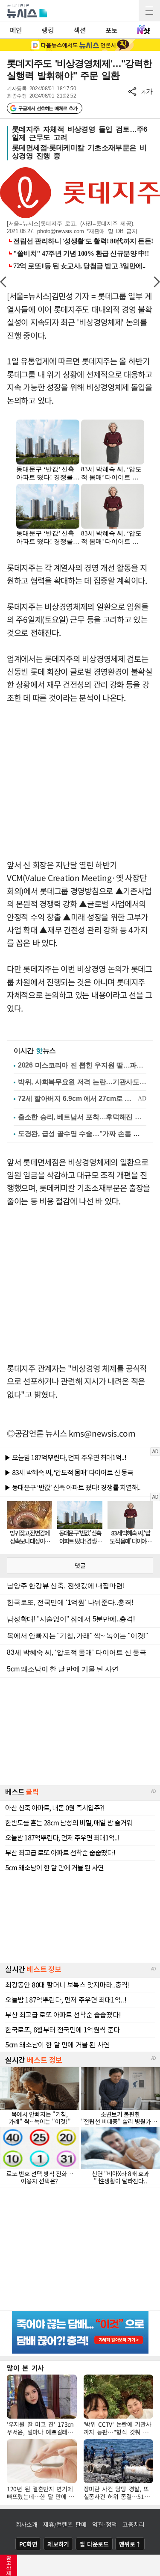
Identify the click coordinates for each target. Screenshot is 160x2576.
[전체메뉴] (149, 11)
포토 (112, 30)
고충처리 (133, 2524)
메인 (16, 30)
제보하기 (58, 2544)
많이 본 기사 (25, 2368)
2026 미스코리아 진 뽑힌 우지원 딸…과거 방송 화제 (82, 1065)
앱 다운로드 (94, 2544)
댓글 (80, 1565)
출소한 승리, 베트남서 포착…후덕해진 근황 (82, 1117)
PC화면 (28, 2544)
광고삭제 (9, 2565)
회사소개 (27, 2524)
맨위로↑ (130, 2544)
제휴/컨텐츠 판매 (65, 2524)
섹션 (80, 30)
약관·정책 (105, 2524)
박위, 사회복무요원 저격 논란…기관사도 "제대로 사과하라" (82, 1082)
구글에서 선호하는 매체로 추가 (48, 108)
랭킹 (48, 30)
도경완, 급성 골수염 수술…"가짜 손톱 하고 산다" (82, 1134)
